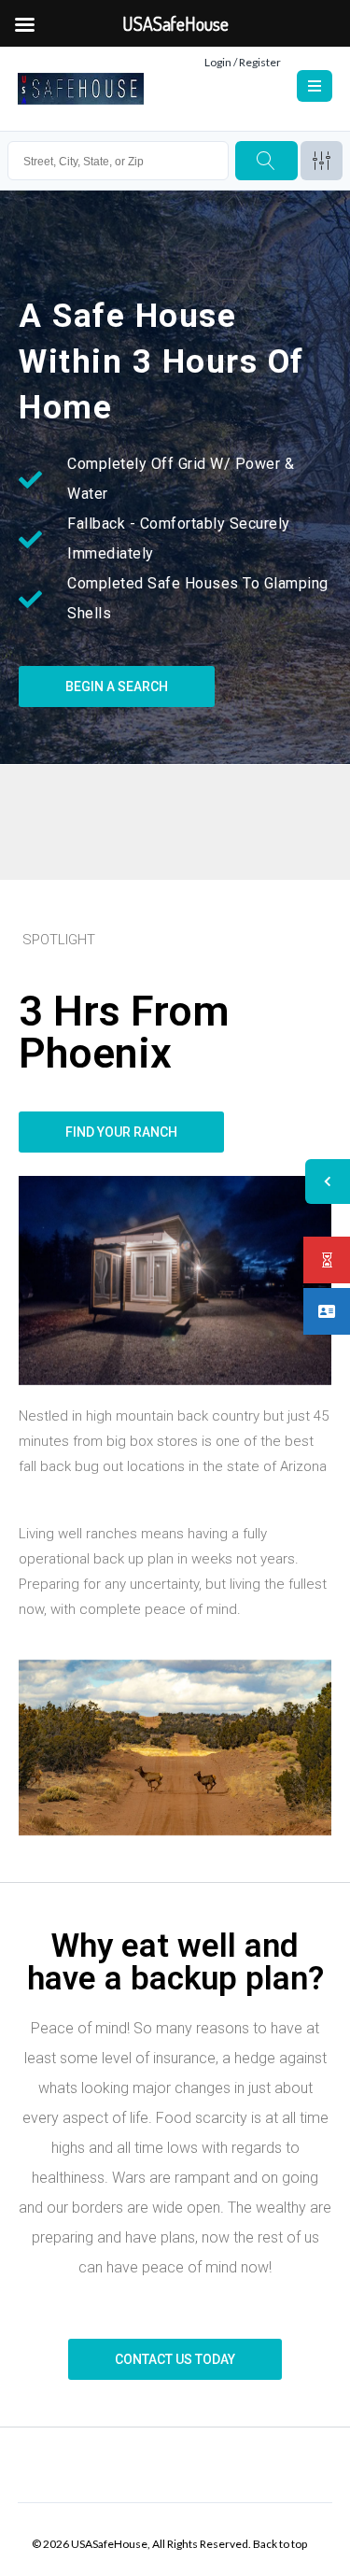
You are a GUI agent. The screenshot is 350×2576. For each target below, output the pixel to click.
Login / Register (243, 62)
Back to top (280, 2544)
